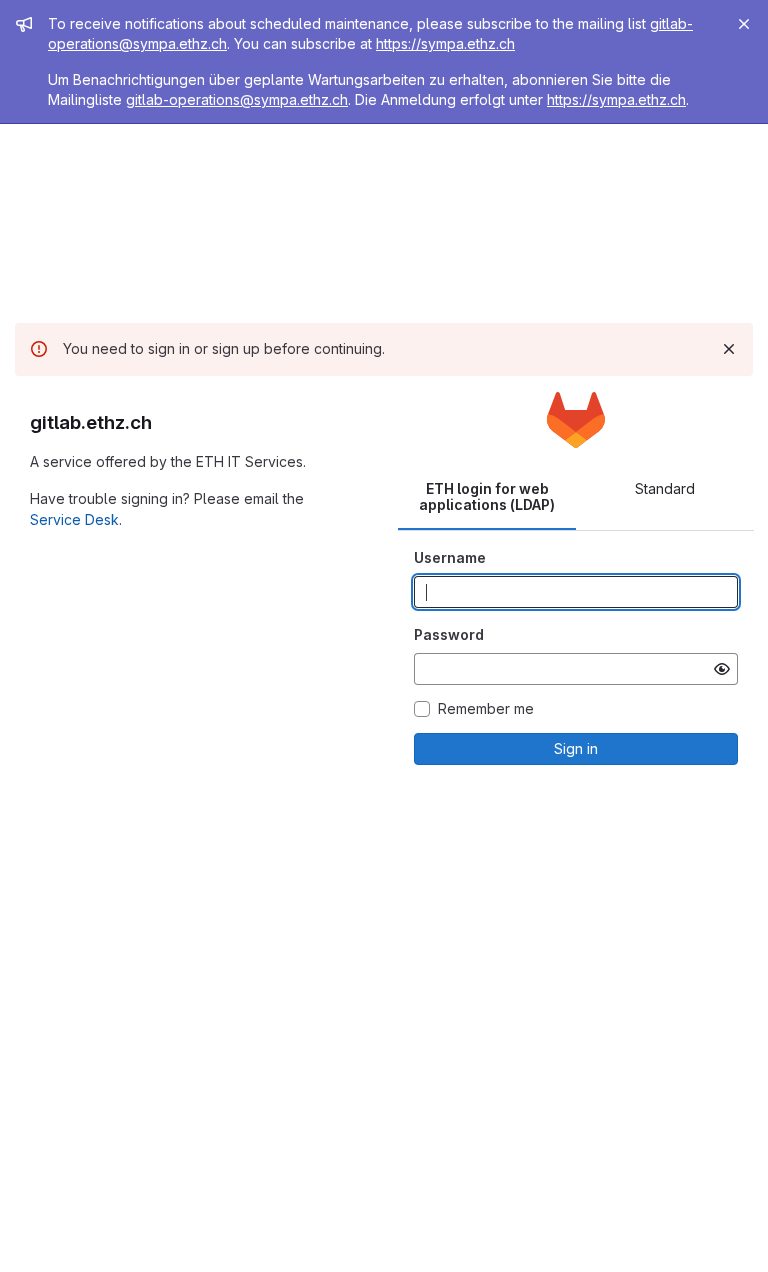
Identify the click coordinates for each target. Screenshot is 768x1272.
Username (450, 557)
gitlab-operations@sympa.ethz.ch (237, 99)
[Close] (744, 24)
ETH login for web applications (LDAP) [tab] (487, 496)
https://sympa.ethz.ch (445, 43)
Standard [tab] (665, 488)
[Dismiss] (729, 349)
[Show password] (722, 669)
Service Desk (74, 519)
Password (449, 634)
